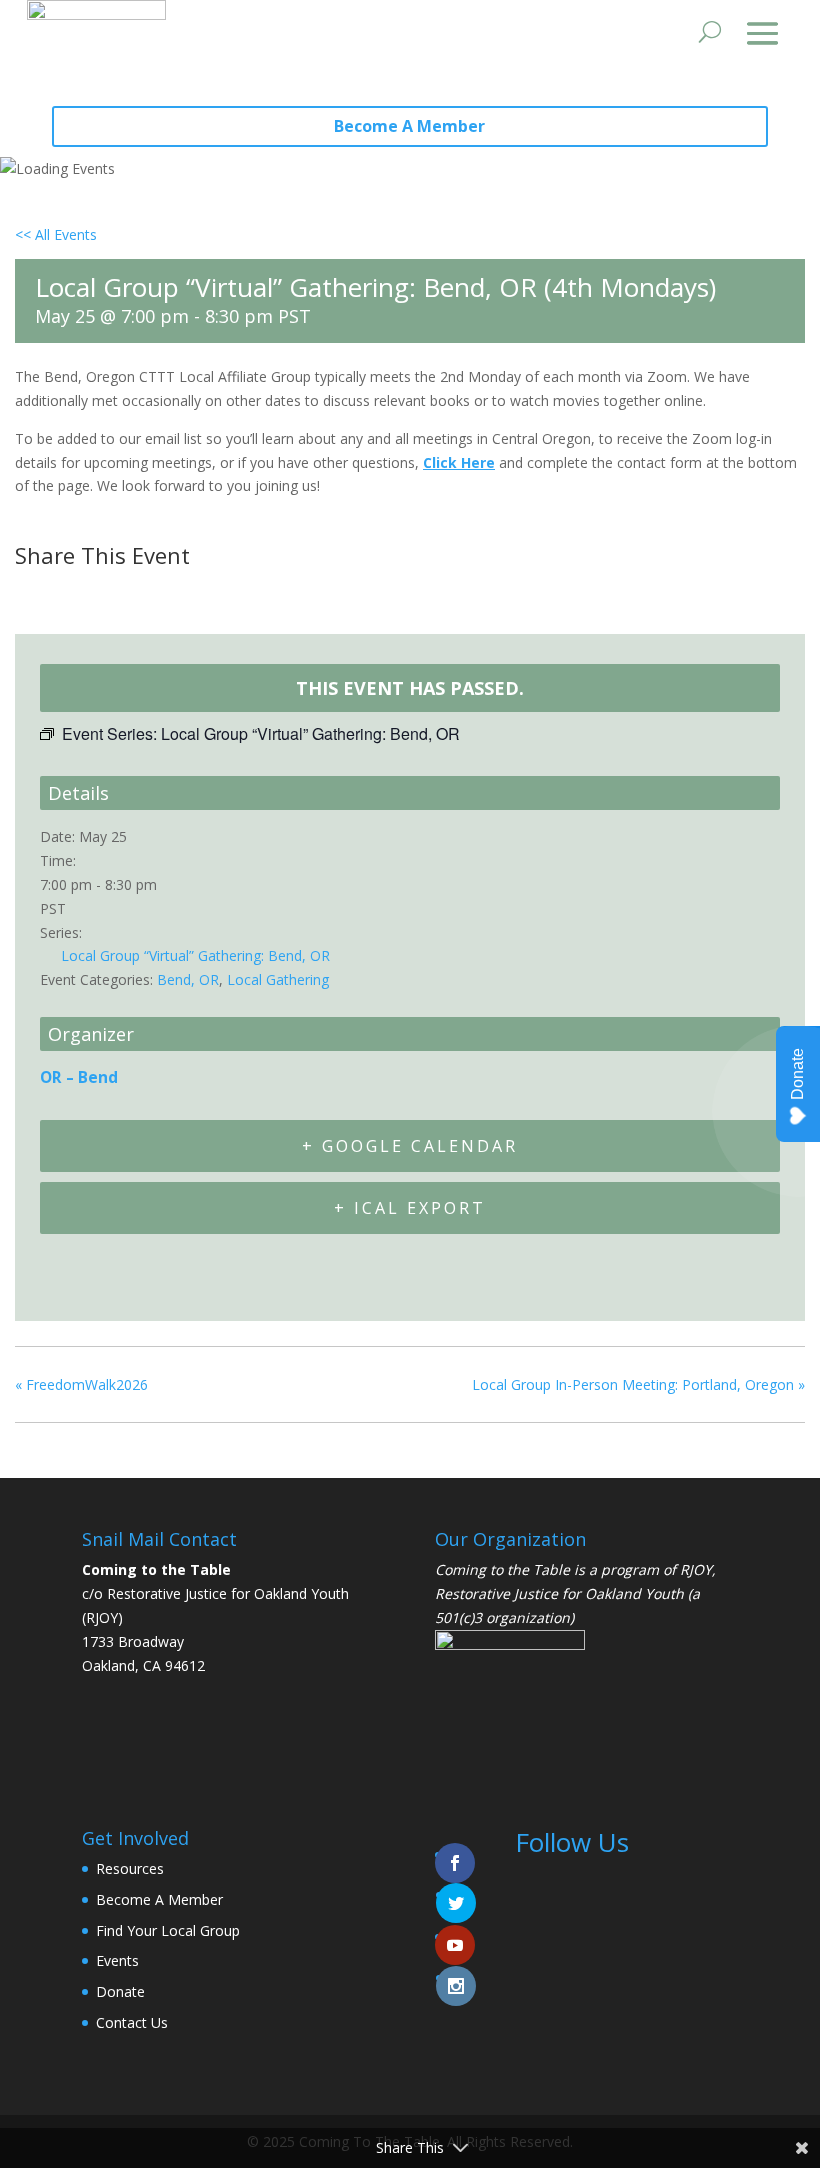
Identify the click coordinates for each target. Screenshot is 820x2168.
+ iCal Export (410, 1208)
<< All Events (56, 234)
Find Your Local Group (168, 1930)
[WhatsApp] (184, 594)
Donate (120, 1991)
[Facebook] (36, 594)
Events (117, 1960)
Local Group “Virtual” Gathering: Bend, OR (195, 955)
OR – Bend (79, 1077)
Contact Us (132, 2022)
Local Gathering (278, 979)
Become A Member (409, 126)
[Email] (134, 594)
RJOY (696, 1569)
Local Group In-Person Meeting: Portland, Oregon (638, 1384)
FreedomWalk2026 (81, 1384)
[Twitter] (83, 594)
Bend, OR (188, 979)
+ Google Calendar (410, 1146)
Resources (130, 1868)
